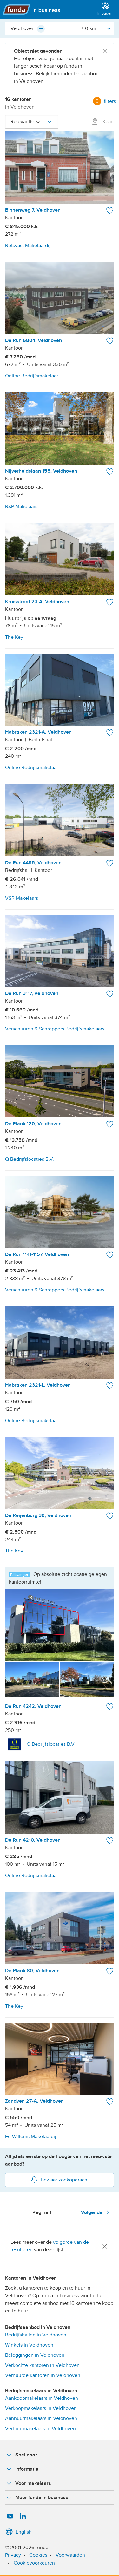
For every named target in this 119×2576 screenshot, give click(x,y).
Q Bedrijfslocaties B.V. (51, 1744)
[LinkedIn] (23, 2517)
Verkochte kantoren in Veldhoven (42, 2365)
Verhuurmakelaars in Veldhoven (40, 2429)
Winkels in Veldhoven (29, 2345)
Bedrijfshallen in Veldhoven (36, 2335)
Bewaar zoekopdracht (65, 2180)
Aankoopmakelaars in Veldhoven (42, 2398)
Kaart (108, 122)
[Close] (105, 51)
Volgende (92, 2212)
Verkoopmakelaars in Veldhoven (41, 2408)
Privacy (13, 2555)
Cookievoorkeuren (34, 2563)
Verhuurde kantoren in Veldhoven (43, 2375)
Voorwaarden (70, 2555)
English (24, 2532)
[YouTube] (10, 2517)
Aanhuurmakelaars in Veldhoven (41, 2418)
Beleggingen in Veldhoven (35, 2355)
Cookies (38, 2555)
